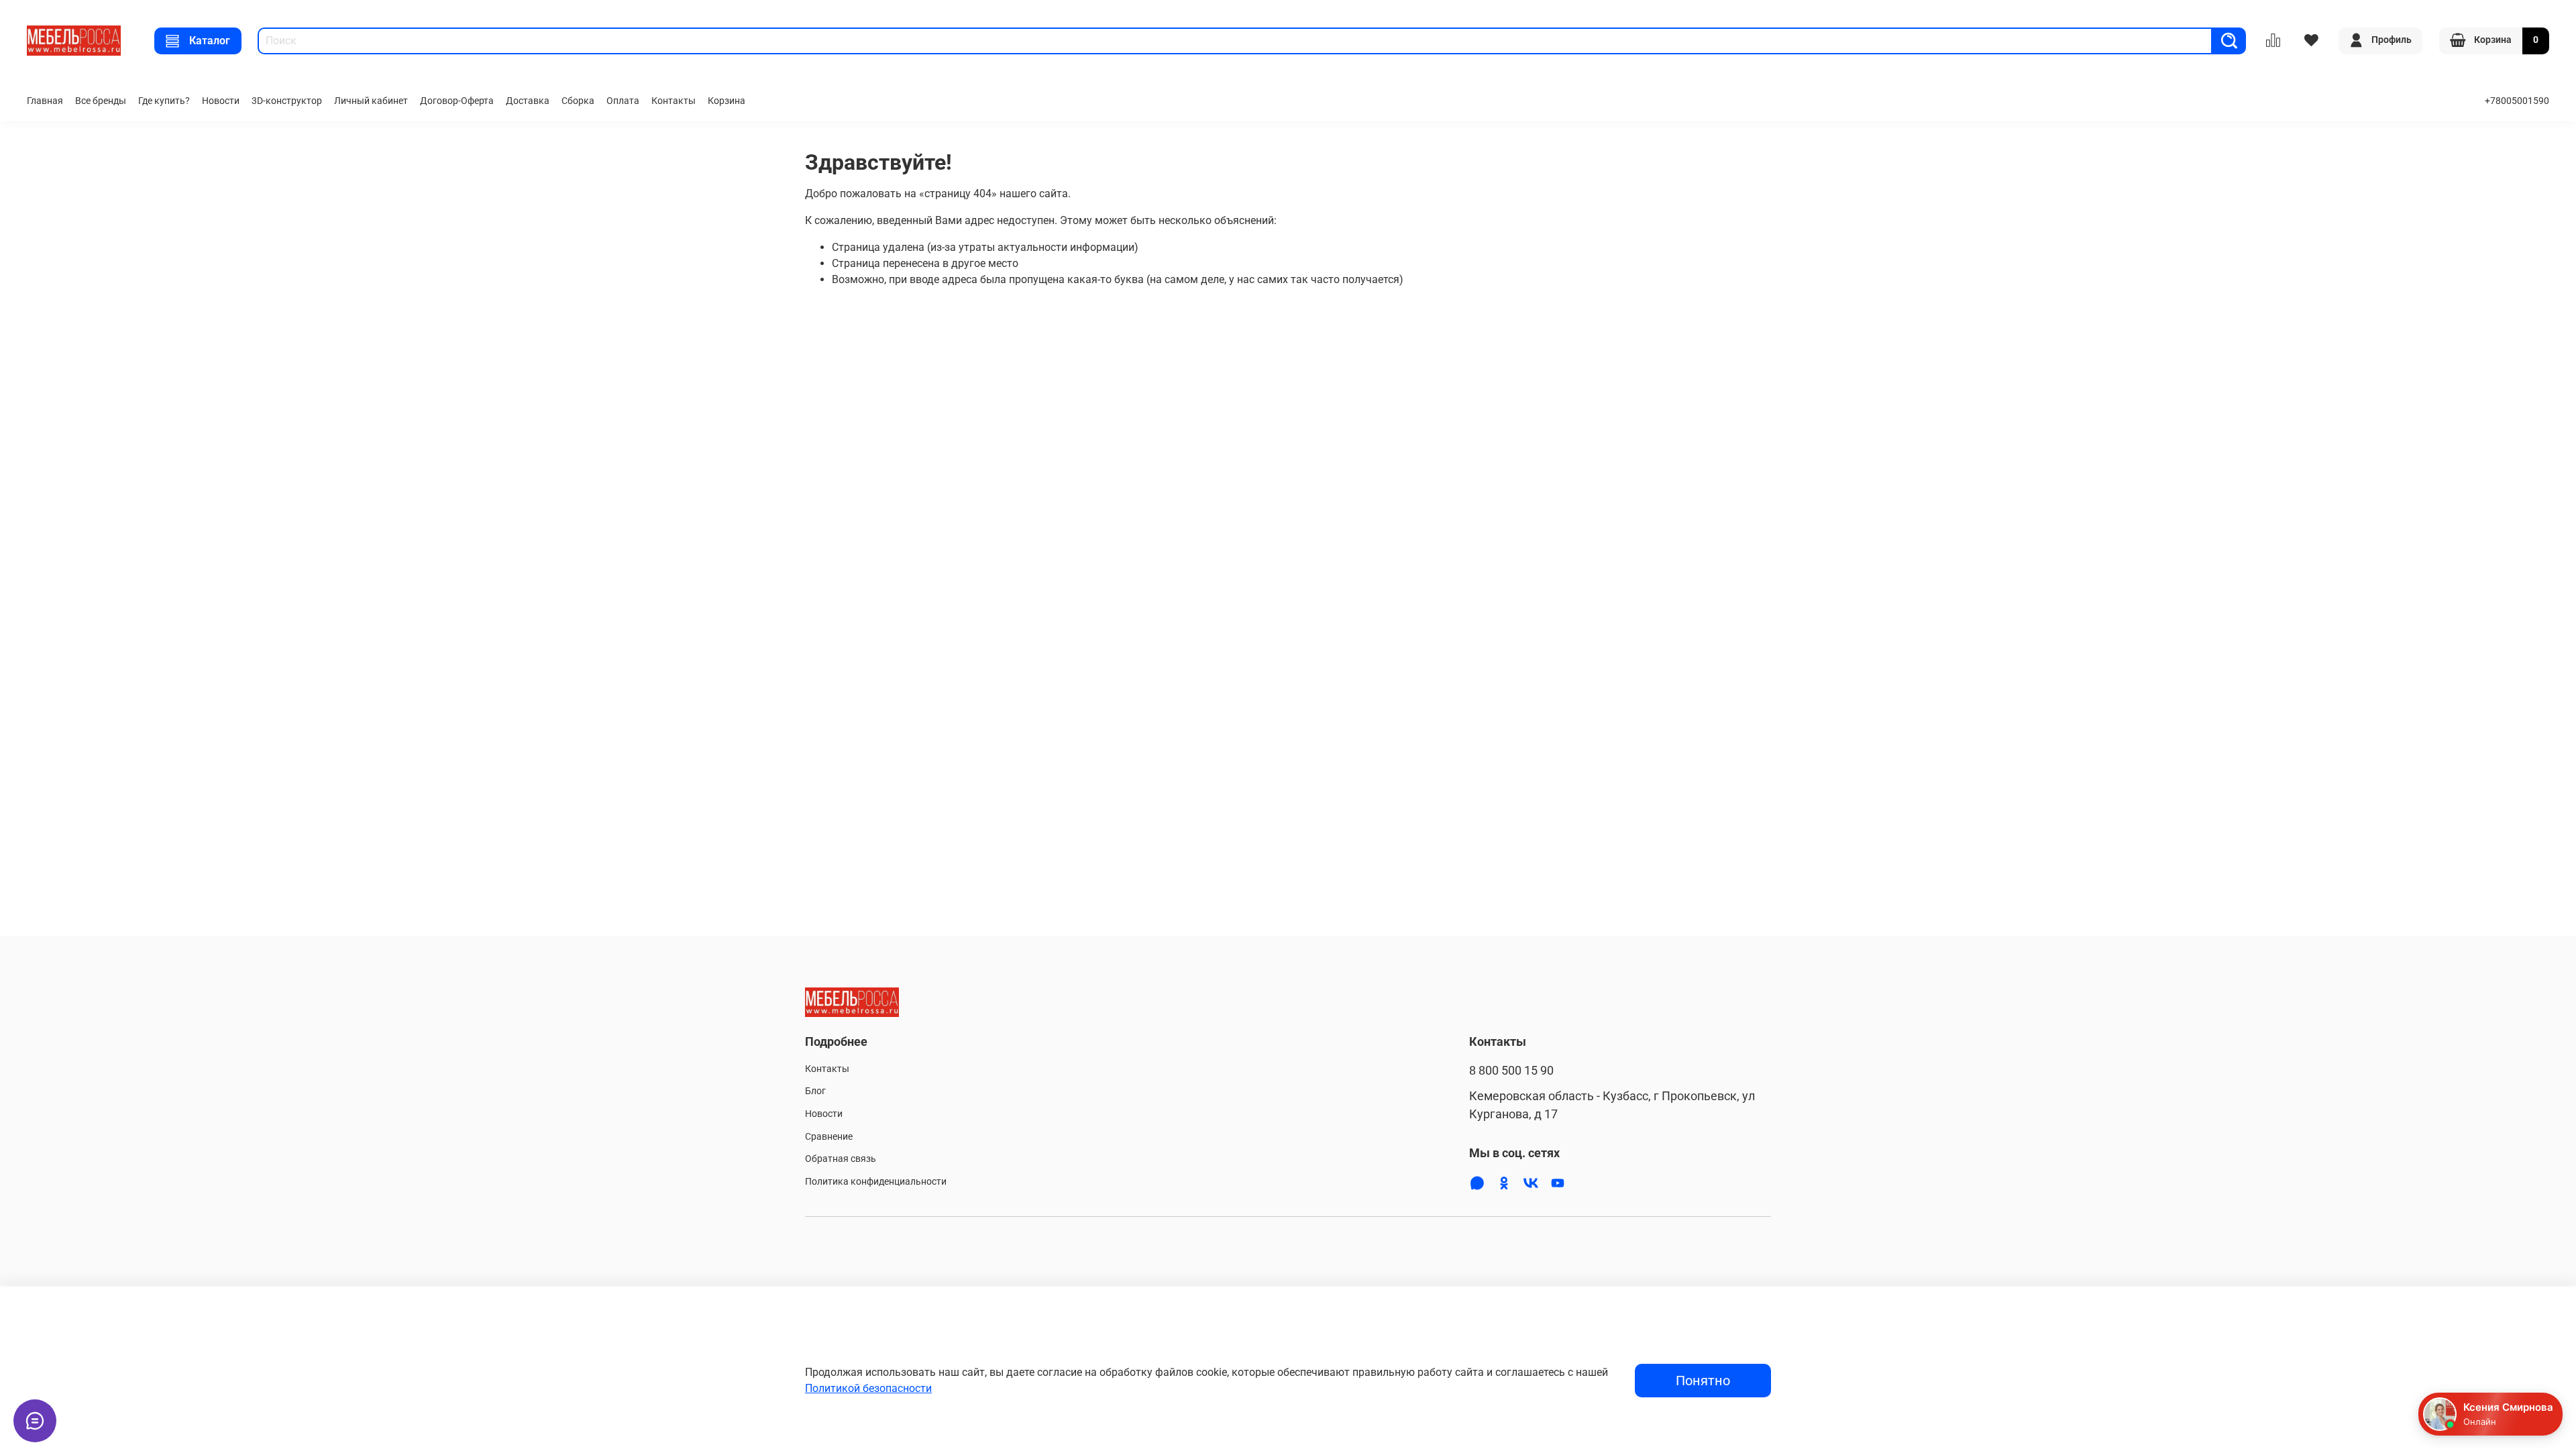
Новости (221, 101)
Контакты (674, 101)
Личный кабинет (371, 101)
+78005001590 (2517, 101)
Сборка (578, 101)
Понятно (1703, 1381)
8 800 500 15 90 (1511, 1071)
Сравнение (829, 1137)
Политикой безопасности (868, 1388)
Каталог (210, 41)
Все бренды (101, 101)
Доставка (528, 101)
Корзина (727, 101)
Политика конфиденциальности (876, 1182)
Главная (45, 101)
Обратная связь (841, 1159)
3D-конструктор (287, 101)
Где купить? (164, 101)
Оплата (623, 101)
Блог (815, 1091)
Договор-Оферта (457, 101)
